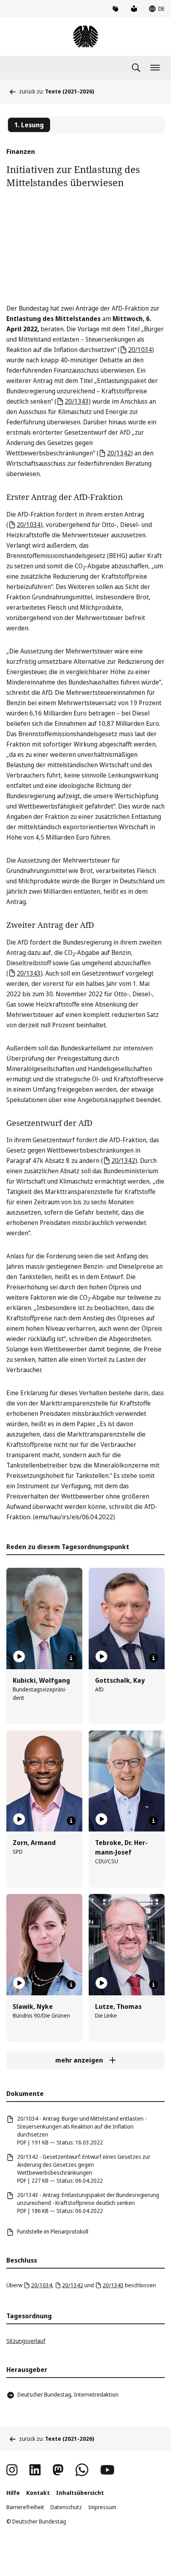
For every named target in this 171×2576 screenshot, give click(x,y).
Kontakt (38, 2493)
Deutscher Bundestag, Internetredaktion (68, 2394)
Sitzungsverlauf (26, 2341)
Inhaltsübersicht (80, 2493)
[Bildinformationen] (71, 1658)
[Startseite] (85, 37)
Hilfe (13, 2493)
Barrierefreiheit (25, 2507)
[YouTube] (107, 2470)
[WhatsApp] (82, 2470)
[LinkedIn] (35, 2470)
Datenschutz (66, 2507)
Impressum (102, 2507)
